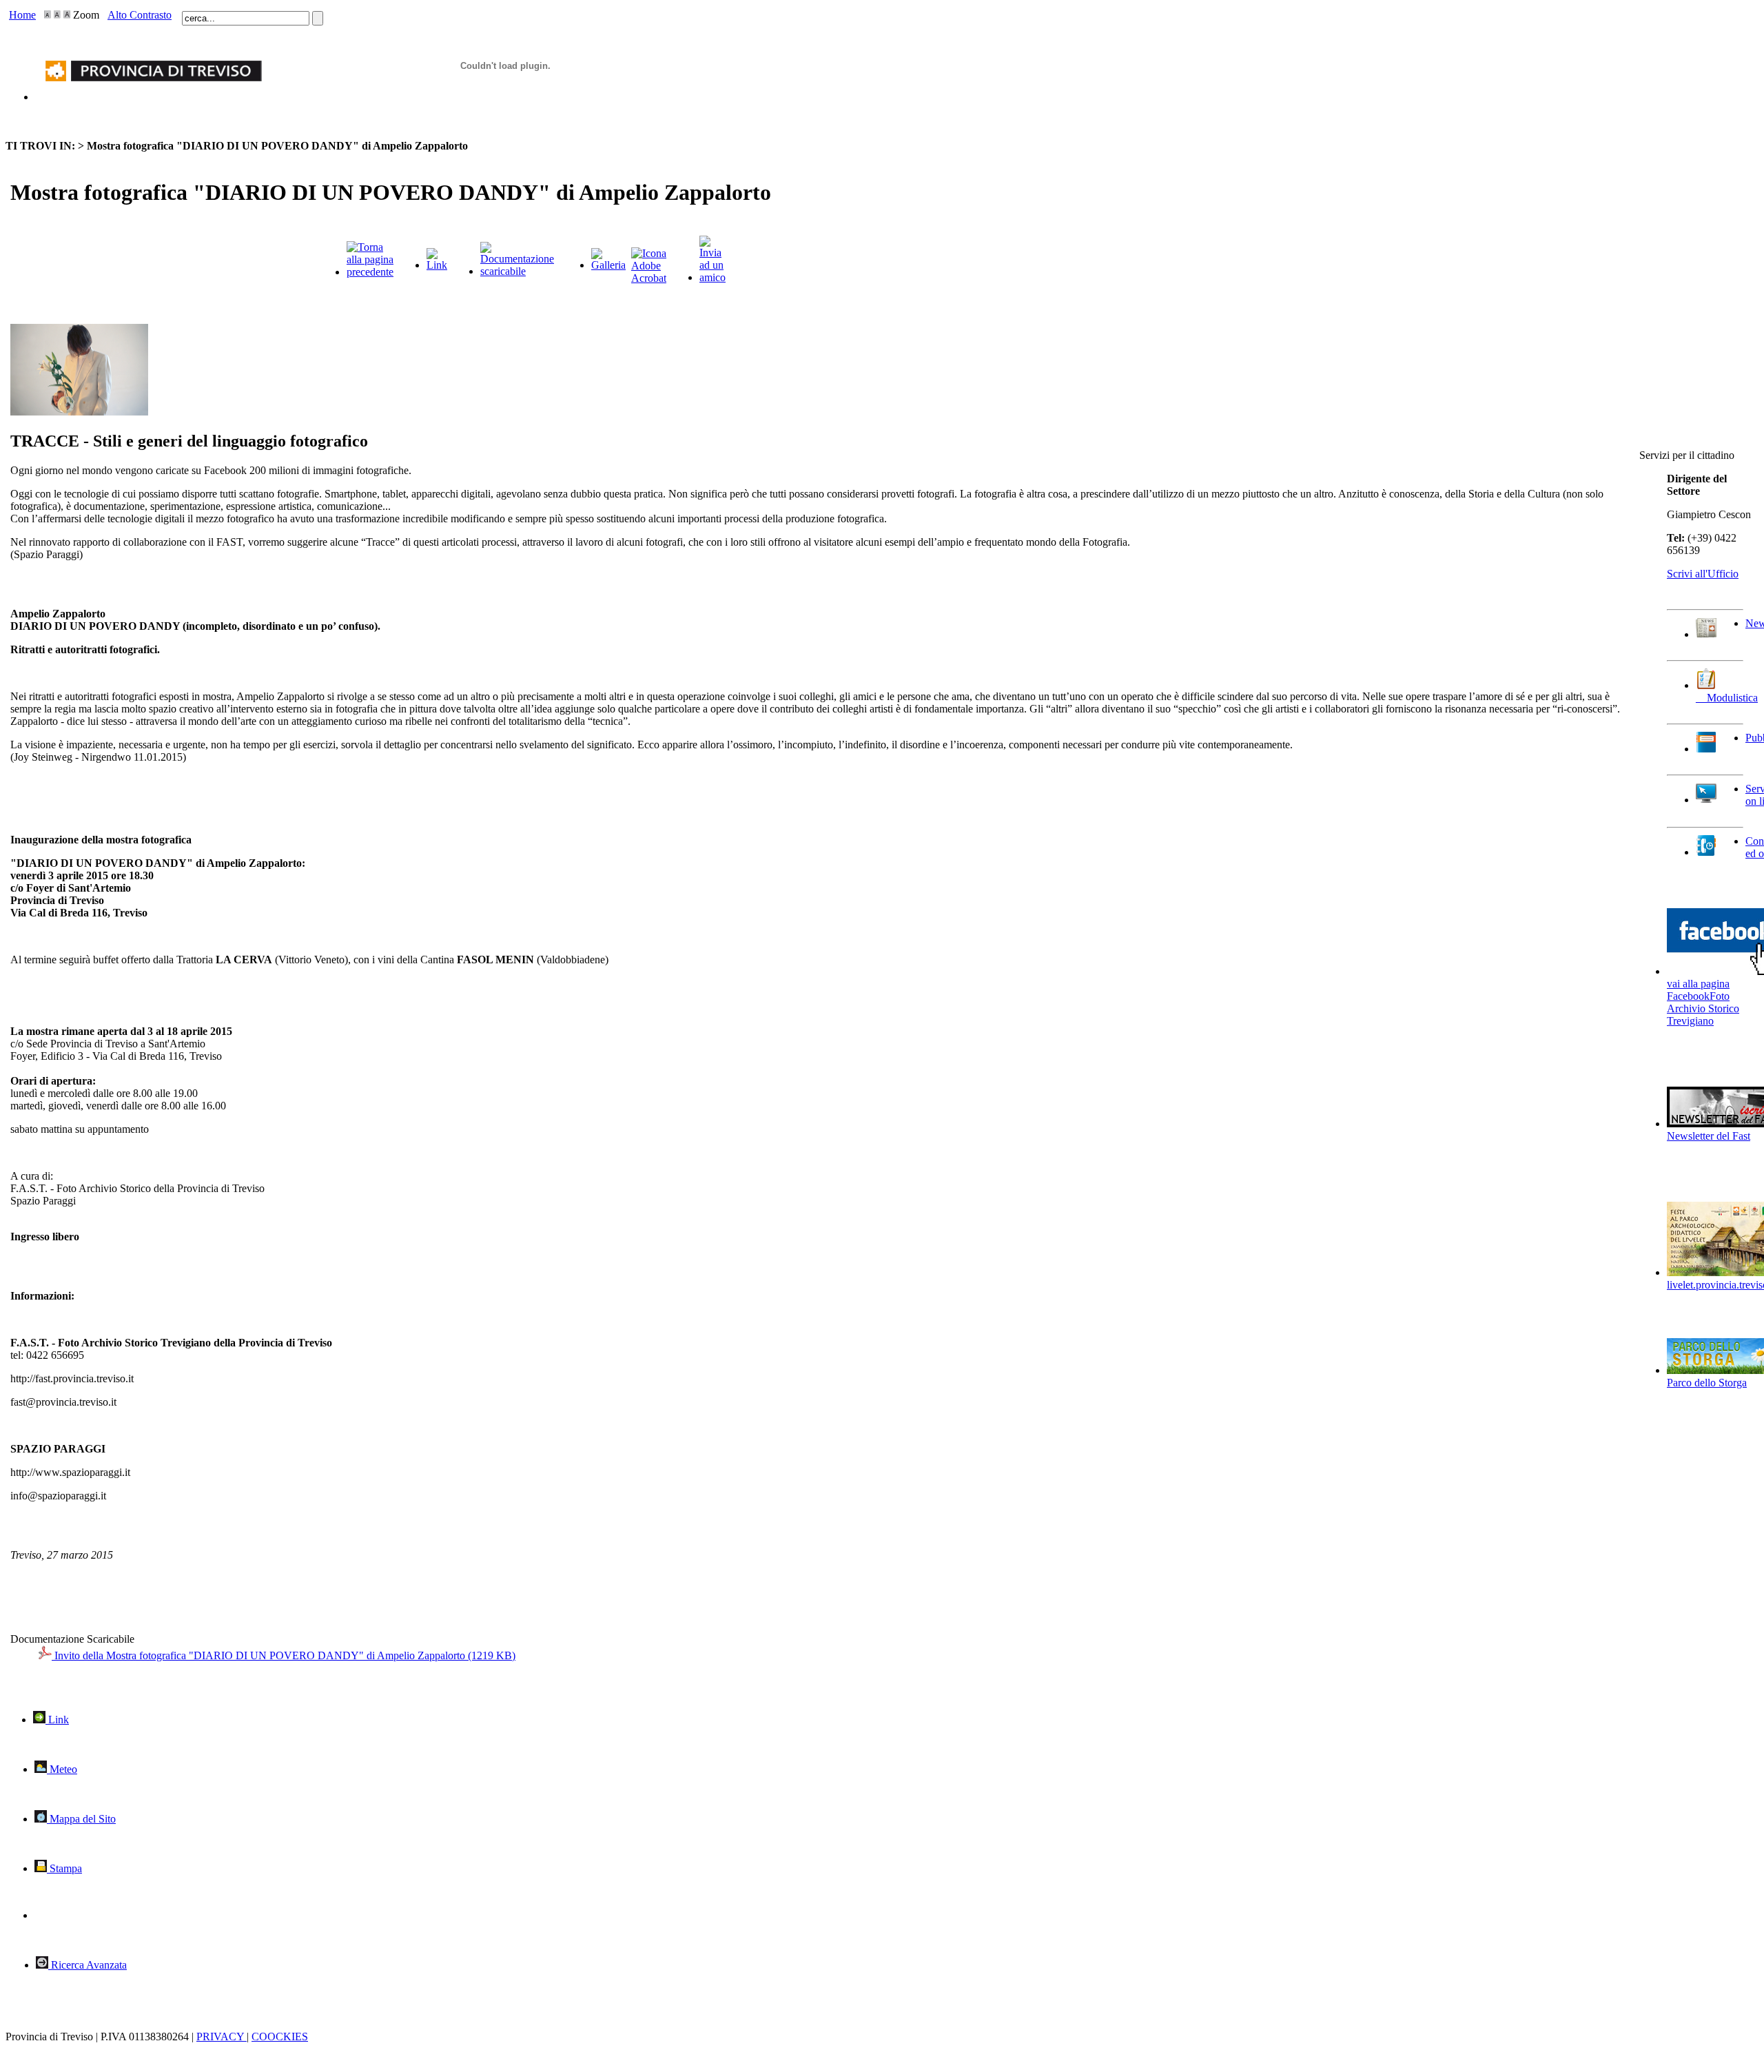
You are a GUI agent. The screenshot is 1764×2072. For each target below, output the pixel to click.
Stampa (64, 1868)
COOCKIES (280, 2037)
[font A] (48, 15)
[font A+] (57, 15)
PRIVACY (222, 2037)
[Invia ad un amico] (712, 277)
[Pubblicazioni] (1706, 749)
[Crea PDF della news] (649, 278)
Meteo (62, 1769)
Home (22, 15)
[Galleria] (608, 265)
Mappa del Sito (81, 1819)
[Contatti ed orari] (1706, 852)
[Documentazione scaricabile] (517, 271)
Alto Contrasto (140, 15)
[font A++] (67, 15)
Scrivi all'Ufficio (1703, 574)
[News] (1706, 634)
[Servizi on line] (1706, 800)
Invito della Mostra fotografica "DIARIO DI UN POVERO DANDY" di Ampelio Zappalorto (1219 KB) (284, 1655)
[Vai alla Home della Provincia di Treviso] (149, 97)
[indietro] (370, 272)
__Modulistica (1727, 698)
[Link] (437, 265)
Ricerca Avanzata (88, 1965)
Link (57, 1720)
